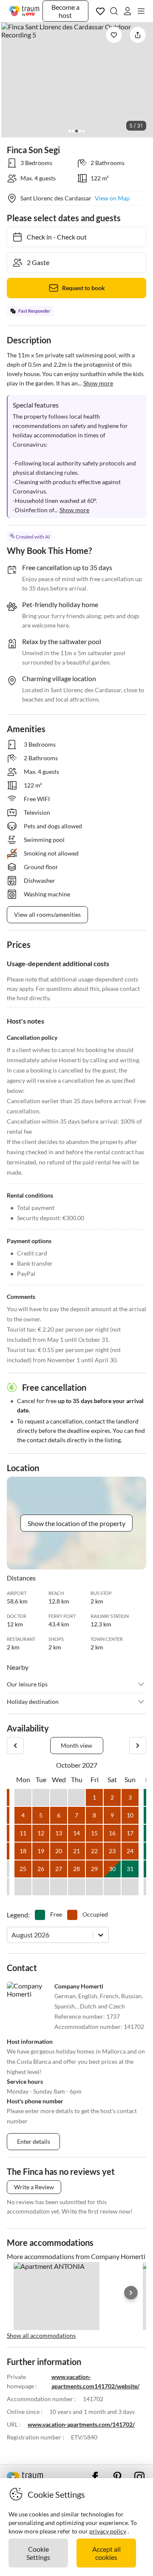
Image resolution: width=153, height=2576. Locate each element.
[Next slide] (131, 2293)
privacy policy (108, 2531)
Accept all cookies (106, 2553)
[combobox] (12, 1935)
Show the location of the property (76, 1523)
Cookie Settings (38, 2553)
